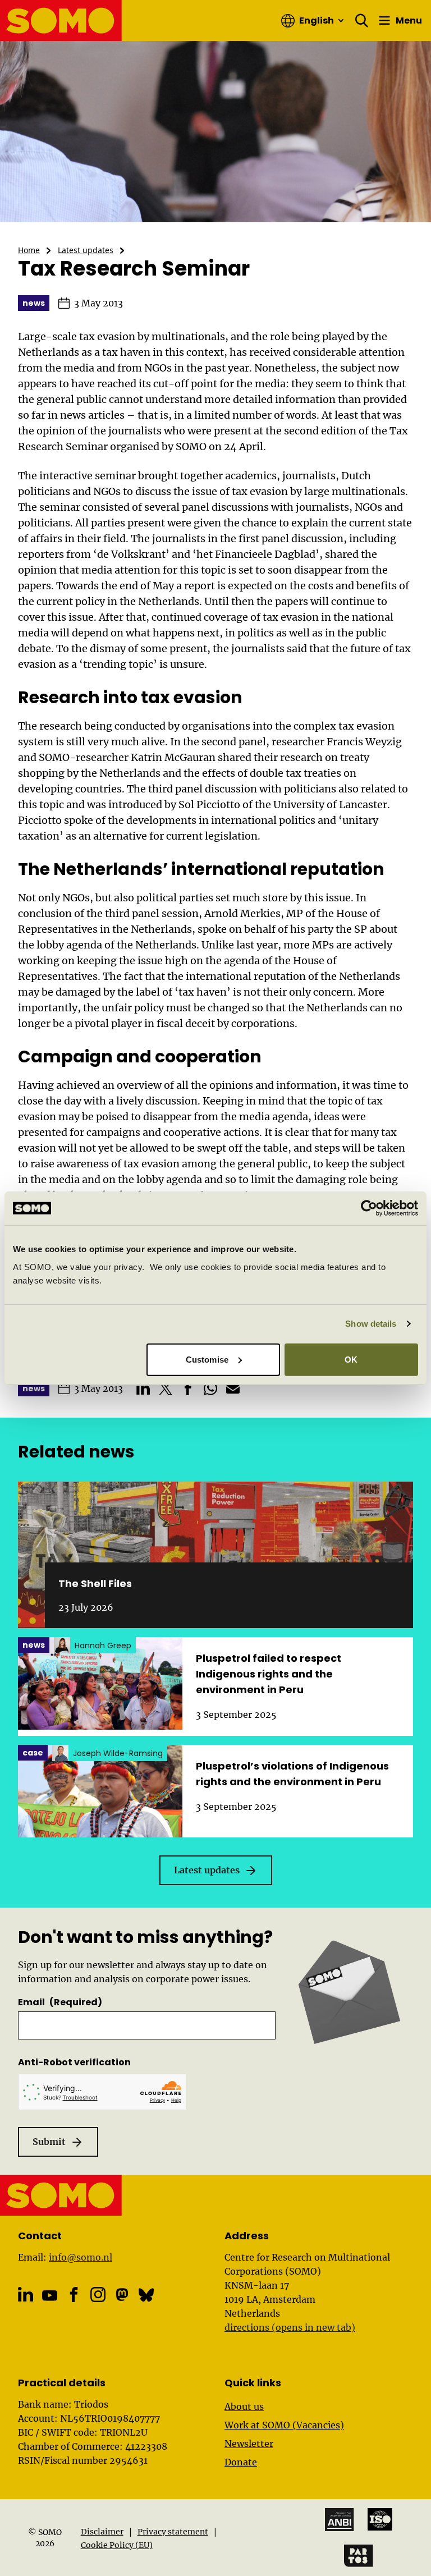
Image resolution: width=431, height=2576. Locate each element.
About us (244, 2407)
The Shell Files (95, 1583)
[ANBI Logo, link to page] (340, 2520)
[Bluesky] (146, 2295)
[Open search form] (362, 21)
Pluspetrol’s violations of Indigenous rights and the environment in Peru (292, 1774)
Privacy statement (173, 2532)
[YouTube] (50, 2296)
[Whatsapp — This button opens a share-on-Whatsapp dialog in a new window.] (210, 1388)
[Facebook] (74, 2295)
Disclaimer (102, 2532)
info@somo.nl (81, 2257)
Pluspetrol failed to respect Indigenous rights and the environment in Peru (269, 1674)
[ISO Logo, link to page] (380, 2519)
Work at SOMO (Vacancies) (284, 2425)
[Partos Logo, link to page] (359, 2556)
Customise (207, 1359)
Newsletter (249, 2444)
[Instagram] (98, 2295)
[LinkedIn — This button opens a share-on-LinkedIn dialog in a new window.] (143, 1388)
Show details (371, 1324)
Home (29, 250)
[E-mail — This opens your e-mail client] (233, 1388)
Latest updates (86, 250)
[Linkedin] (26, 2295)
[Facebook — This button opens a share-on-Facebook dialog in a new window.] (188, 1388)
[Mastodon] (122, 2295)
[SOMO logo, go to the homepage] (61, 20)
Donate (241, 2462)
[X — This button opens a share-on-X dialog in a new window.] (166, 1388)
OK (351, 1359)
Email (60, 2002)
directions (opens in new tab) (290, 2327)
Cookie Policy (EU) (117, 2545)
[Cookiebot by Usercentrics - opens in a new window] (369, 1208)
